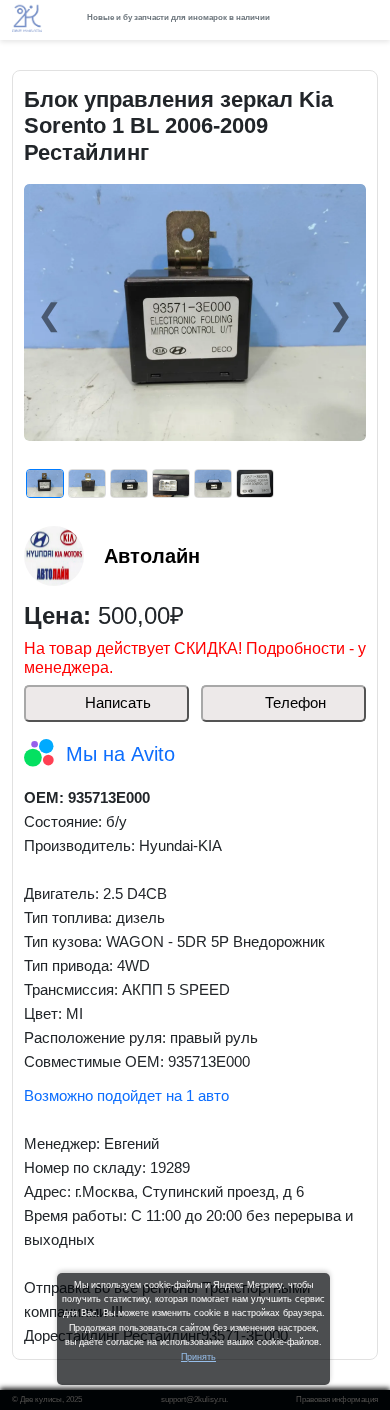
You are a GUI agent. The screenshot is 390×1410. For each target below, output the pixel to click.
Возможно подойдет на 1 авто (126, 1095)
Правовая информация (337, 1399)
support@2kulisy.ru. (194, 1399)
